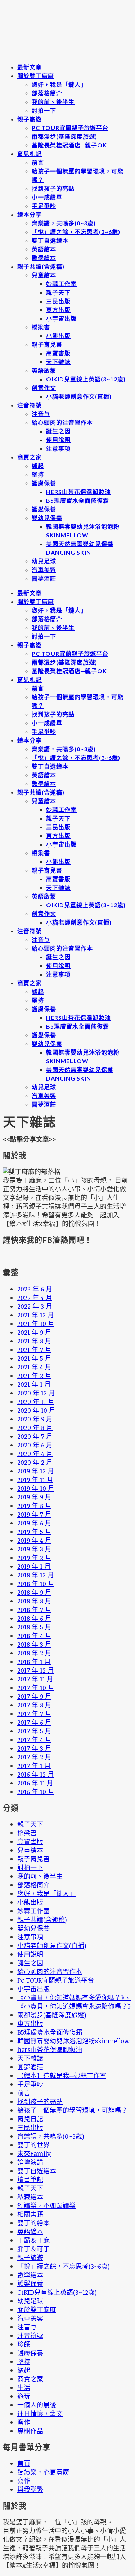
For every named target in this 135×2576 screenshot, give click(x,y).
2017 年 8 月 (34, 1705)
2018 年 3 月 (34, 1644)
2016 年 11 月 (35, 1783)
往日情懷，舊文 (40, 2413)
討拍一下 (44, 110)
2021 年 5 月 (34, 1358)
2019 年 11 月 (35, 1480)
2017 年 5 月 (34, 1731)
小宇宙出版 (61, 318)
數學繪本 (44, 258)
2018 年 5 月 (34, 1627)
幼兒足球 (44, 561)
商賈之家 (30, 457)
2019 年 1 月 (34, 1566)
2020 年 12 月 (36, 1393)
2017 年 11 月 (35, 1679)
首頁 (24, 2463)
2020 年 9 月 (35, 1419)
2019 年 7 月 (34, 1514)
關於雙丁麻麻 (36, 76)
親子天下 (58, 292)
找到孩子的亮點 (53, 188)
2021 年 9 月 (34, 1332)
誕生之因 (58, 431)
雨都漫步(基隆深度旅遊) (64, 136)
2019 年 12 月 (36, 1471)
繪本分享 (30, 214)
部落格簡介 (47, 93)
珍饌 (24, 2344)
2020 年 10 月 (36, 1410)
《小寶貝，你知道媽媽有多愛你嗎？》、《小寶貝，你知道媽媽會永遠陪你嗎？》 (76, 2002)
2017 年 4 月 (34, 1740)
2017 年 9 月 (34, 1696)
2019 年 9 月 (34, 1497)
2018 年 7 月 (34, 1610)
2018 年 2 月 (34, 1653)
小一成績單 (47, 197)
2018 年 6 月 (34, 1618)
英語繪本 (44, 249)
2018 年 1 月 (34, 1662)
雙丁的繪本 (33, 2223)
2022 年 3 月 (35, 1306)
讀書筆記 (30, 2179)
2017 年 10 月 (36, 1688)
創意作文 (44, 388)
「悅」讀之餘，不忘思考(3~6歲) (76, 232)
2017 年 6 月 (34, 1722)
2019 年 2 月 (34, 1558)
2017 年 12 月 (36, 1670)
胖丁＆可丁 (33, 2249)
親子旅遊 (30, 119)
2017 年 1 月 (34, 1766)
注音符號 (30, 405)
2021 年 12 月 (36, 1315)
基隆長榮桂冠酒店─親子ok (69, 145)
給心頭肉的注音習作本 (62, 422)
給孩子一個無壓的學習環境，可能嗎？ (72, 2110)
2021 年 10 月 (36, 1324)
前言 (38, 162)
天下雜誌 (58, 362)
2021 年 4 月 (34, 1367)
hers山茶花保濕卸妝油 (78, 492)
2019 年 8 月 (34, 1506)
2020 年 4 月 (35, 1454)
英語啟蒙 (44, 370)
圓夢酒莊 (44, 578)
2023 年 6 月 (35, 1289)
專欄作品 (30, 2431)
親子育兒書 (47, 344)
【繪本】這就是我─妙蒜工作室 (62, 2075)
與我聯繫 (30, 2489)
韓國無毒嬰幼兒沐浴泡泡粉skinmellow (73, 2041)
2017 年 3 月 (34, 1748)
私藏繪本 (30, 2197)
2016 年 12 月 (36, 1774)
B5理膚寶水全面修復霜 (78, 500)
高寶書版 (58, 353)
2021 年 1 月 (34, 1384)
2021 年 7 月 (34, 1350)
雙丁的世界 (33, 2145)
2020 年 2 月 (35, 1462)
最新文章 (30, 67)
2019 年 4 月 (34, 1540)
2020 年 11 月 (36, 1402)
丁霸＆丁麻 (33, 2240)
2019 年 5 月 (34, 1532)
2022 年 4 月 (35, 1298)
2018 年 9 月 (34, 1592)
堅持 (38, 474)
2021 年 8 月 (34, 1341)
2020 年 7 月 (35, 1436)
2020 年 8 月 (35, 1428)
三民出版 (58, 301)
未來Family (34, 2153)
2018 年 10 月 (36, 1584)
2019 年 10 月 (36, 1488)
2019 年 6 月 (34, 1523)
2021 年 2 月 (34, 1376)
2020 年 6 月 (35, 1445)
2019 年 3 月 (34, 1549)
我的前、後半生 (53, 102)
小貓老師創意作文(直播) (79, 396)
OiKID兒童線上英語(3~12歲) (86, 379)
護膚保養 (44, 483)
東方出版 (58, 310)
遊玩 (24, 2396)
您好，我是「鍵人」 (59, 84)
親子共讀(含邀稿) (41, 266)
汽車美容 (44, 570)
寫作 (24, 2422)
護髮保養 (44, 509)
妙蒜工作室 (61, 284)
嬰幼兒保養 (47, 518)
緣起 (38, 466)
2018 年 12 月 (36, 1575)
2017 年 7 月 (34, 1714)
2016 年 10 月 (36, 1792)
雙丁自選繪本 (50, 240)
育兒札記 (30, 154)
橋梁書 (41, 327)
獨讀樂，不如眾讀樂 (46, 2205)
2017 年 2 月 (34, 1757)
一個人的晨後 (37, 2405)
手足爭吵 (44, 206)
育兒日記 (30, 2119)
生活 (24, 2387)
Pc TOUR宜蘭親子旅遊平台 (70, 128)
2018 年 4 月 (34, 1636)
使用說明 (58, 440)
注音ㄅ (41, 414)
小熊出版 (58, 336)
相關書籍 (30, 2214)
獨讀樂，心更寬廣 (43, 2472)
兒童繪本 (44, 275)
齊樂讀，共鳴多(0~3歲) (64, 223)
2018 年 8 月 (34, 1601)
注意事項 (58, 448)
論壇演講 (30, 2162)
